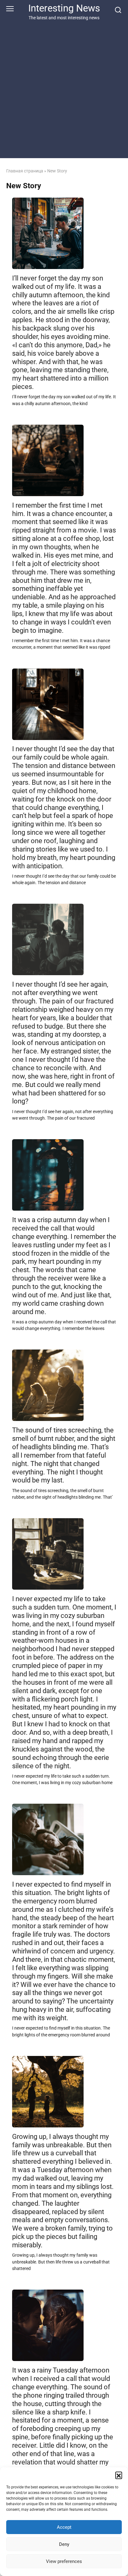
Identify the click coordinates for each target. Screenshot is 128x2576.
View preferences (64, 2561)
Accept (64, 2527)
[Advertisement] (64, 88)
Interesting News (64, 8)
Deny (64, 2544)
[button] (119, 2475)
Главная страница (25, 171)
